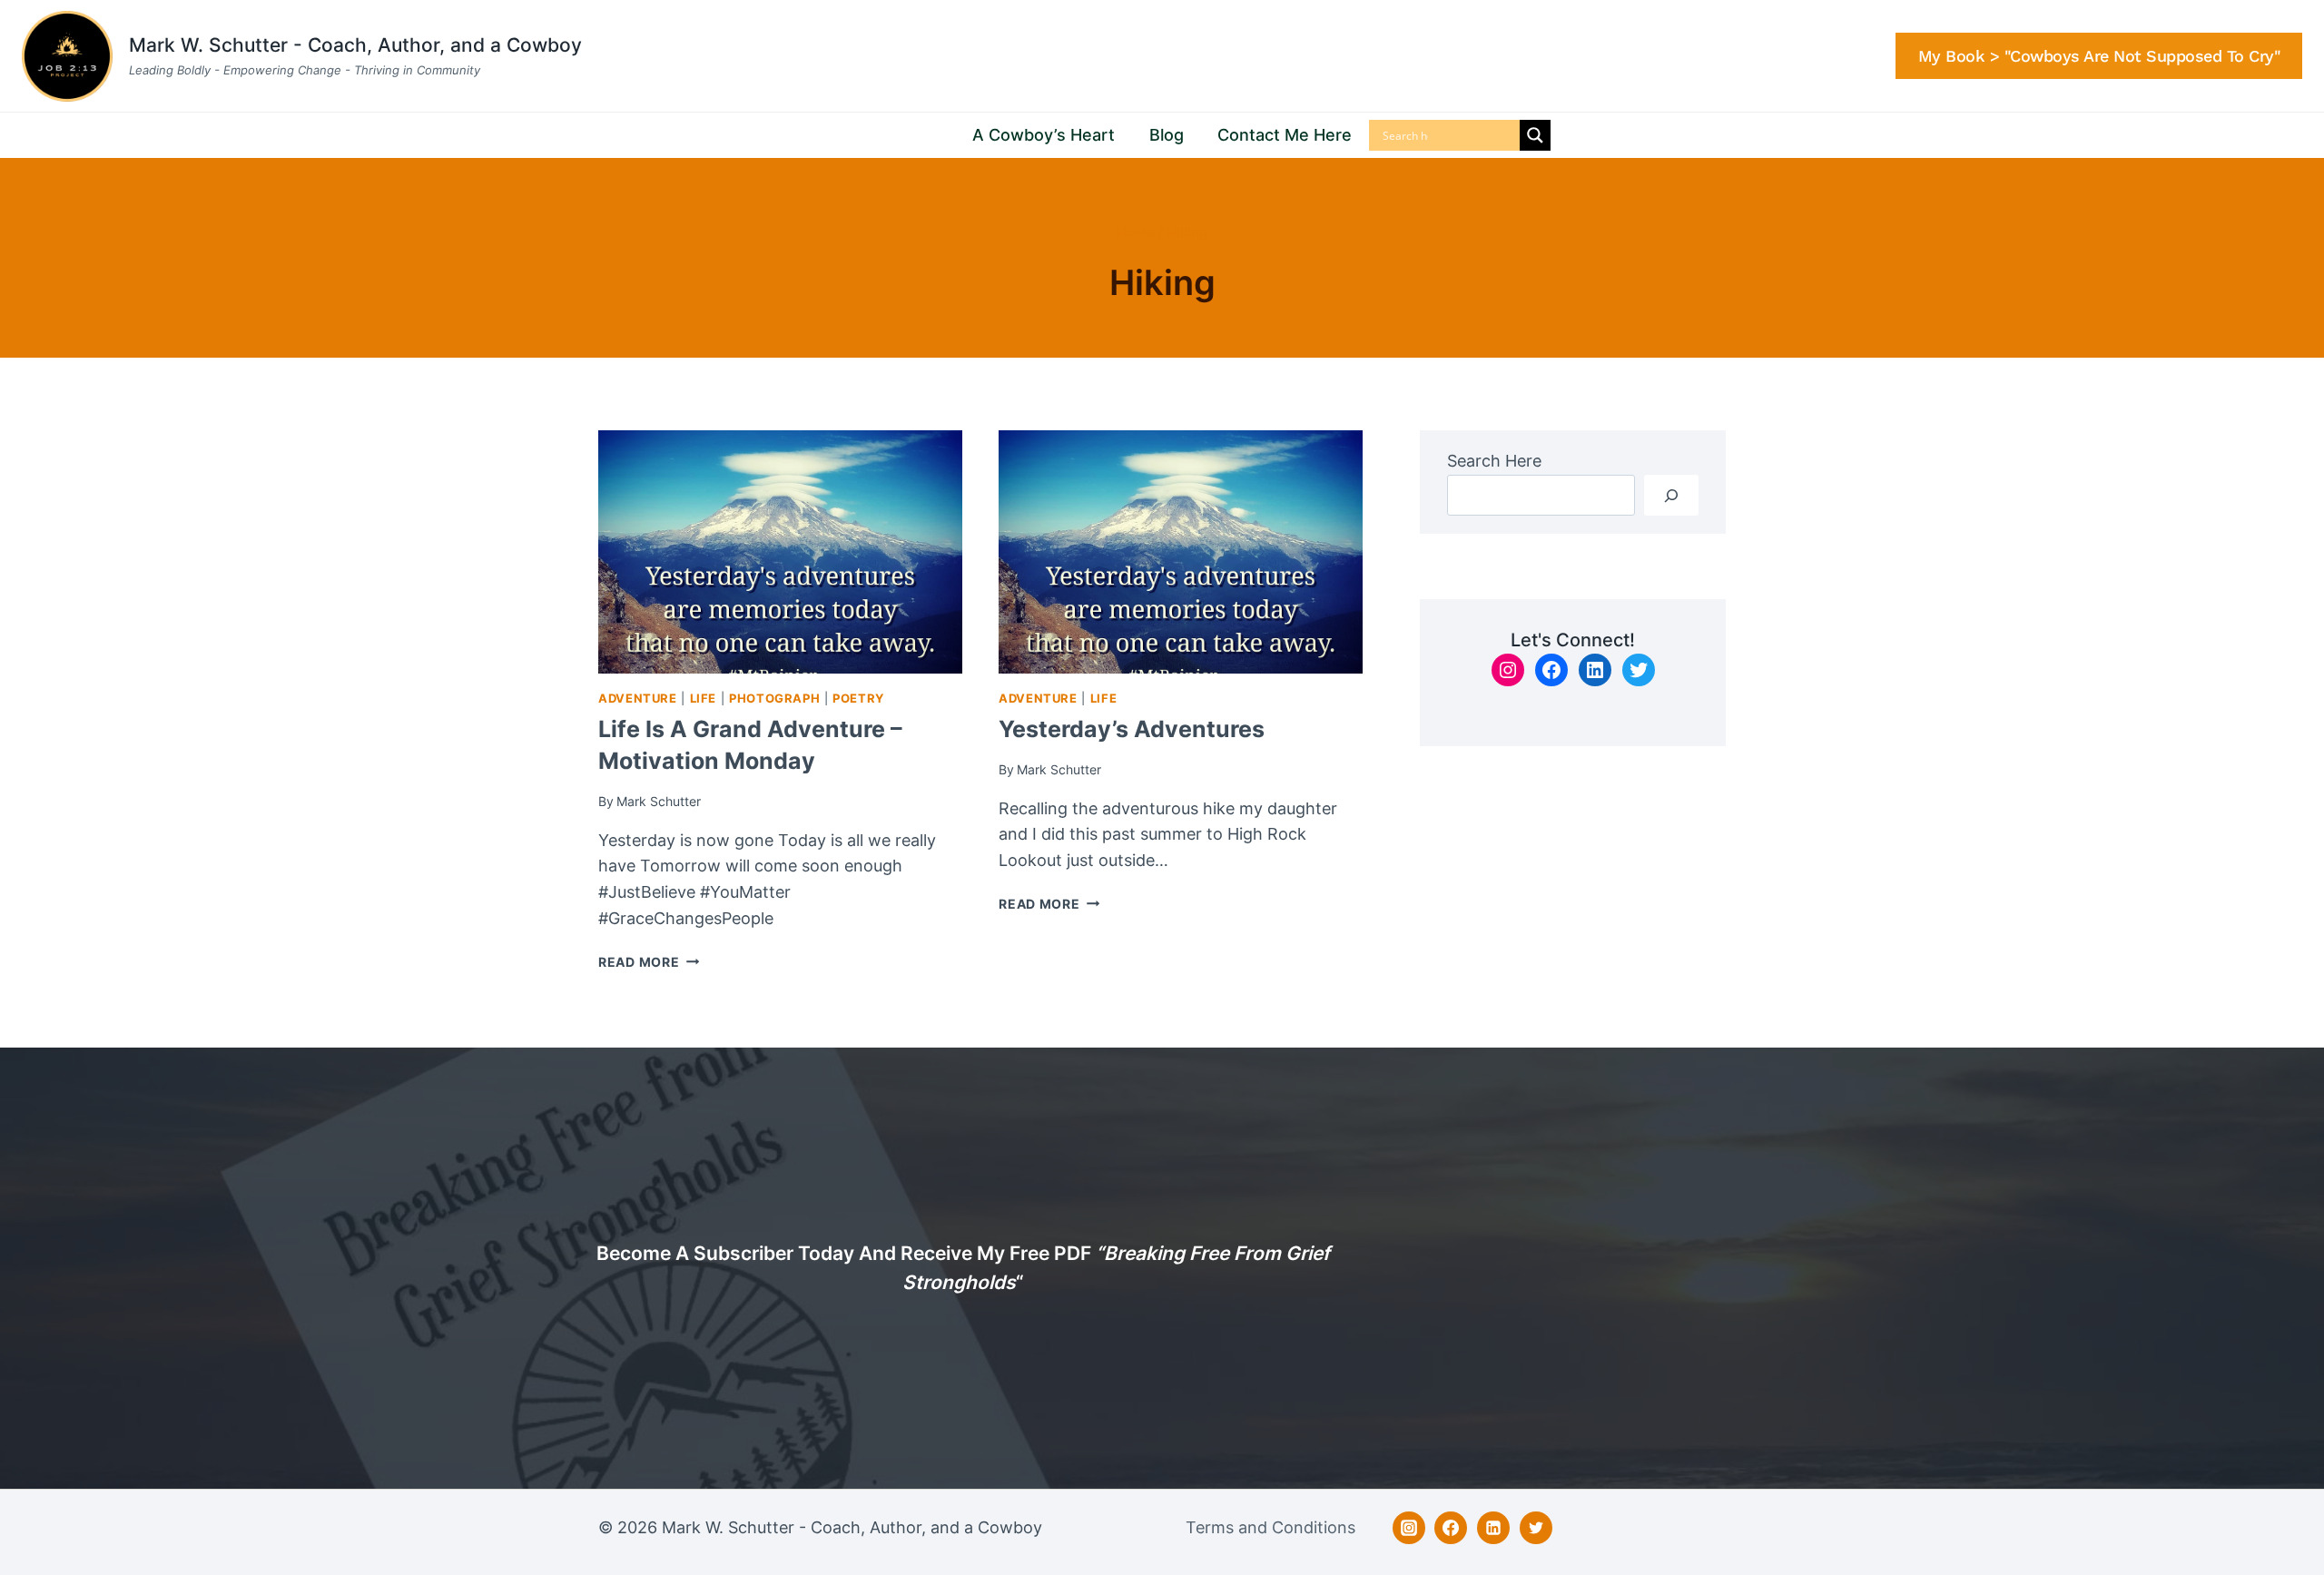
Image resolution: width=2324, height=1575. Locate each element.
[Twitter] (1536, 1528)
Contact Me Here (1285, 135)
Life (704, 699)
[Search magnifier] (1535, 135)
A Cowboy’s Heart (1044, 135)
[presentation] (780, 551)
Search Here (1494, 461)
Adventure (638, 699)
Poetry (858, 699)
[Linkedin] (1493, 1528)
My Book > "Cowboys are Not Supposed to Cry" (2099, 56)
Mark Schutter (659, 801)
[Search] (1671, 495)
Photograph (774, 699)
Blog (1167, 135)
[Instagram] (1409, 1528)
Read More (649, 962)
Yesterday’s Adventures (1132, 729)
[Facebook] (1451, 1528)
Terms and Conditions (1270, 1527)
